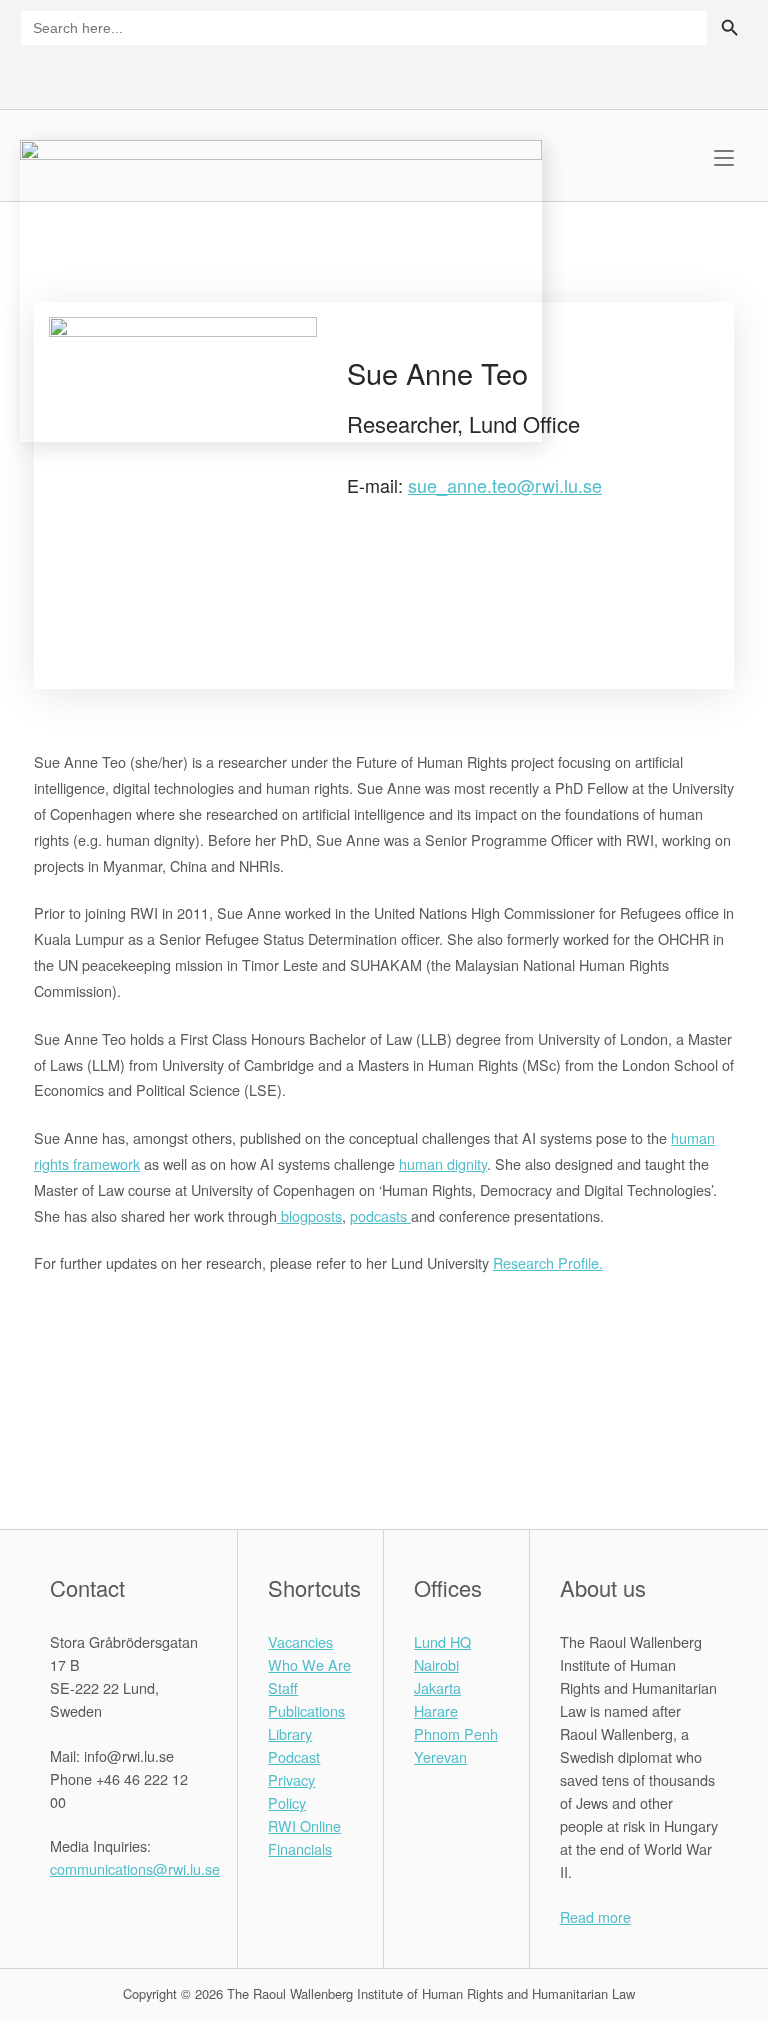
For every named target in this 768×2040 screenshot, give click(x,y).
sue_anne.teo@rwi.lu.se (505, 485)
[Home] (281, 288)
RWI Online (304, 1825)
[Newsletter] (699, 72)
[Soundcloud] (733, 72)
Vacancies (300, 1641)
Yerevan (440, 1756)
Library (290, 1733)
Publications (306, 1710)
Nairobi (436, 1664)
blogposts (309, 1215)
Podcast (294, 1756)
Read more (595, 1916)
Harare (436, 1710)
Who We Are (309, 1664)
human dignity (443, 1163)
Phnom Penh (456, 1733)
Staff (283, 1687)
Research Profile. (548, 1262)
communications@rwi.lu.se (135, 1868)
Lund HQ (442, 1641)
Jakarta (437, 1687)
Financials (300, 1848)
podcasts (380, 1215)
